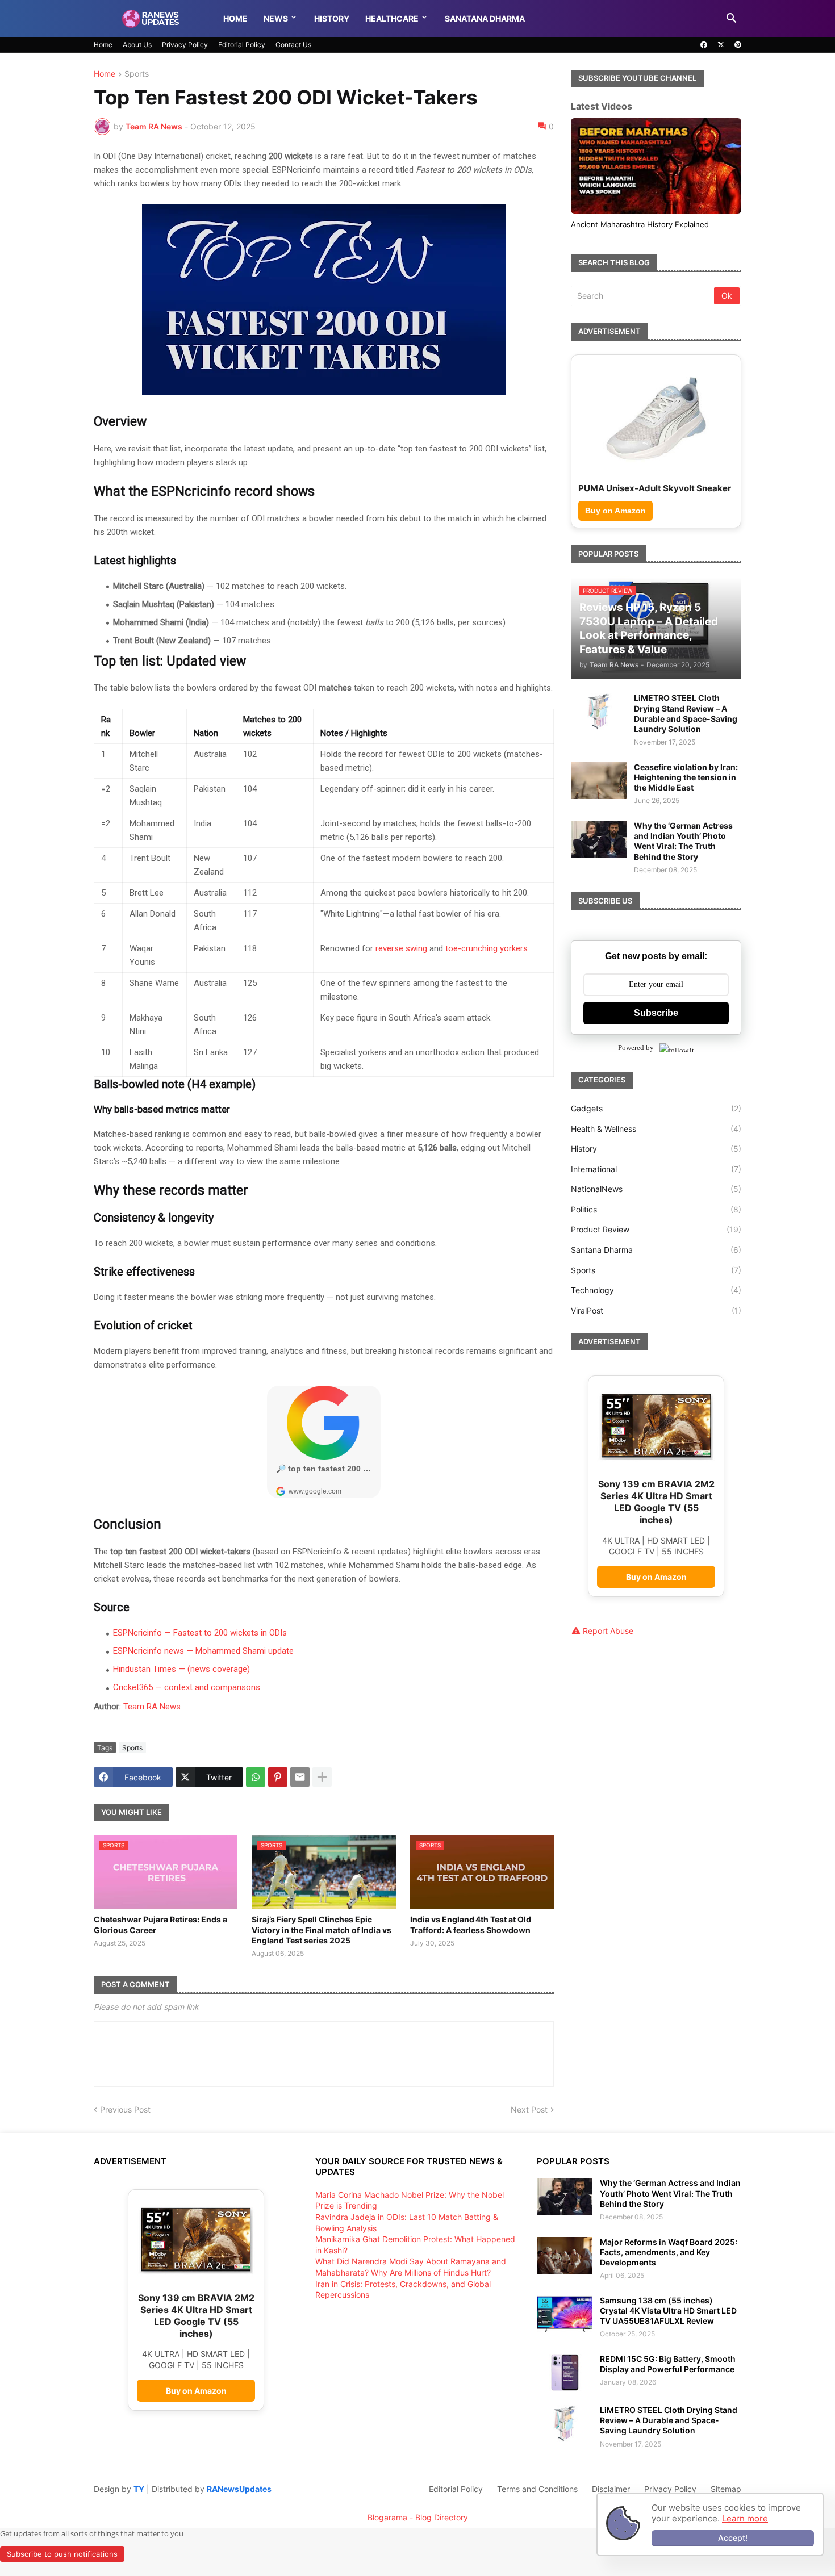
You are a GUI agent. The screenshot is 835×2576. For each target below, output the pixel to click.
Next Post (529, 2109)
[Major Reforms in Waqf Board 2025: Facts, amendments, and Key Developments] (565, 2255)
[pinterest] (738, 45)
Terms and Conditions (537, 2489)
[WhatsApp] (256, 1777)
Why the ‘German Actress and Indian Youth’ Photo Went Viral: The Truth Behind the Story (683, 852)
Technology (656, 1301)
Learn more (745, 2518)
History (332, 18)
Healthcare (392, 18)
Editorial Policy (242, 45)
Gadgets (656, 1120)
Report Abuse (608, 1642)
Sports (137, 74)
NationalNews (656, 1200)
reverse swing (401, 948)
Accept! (733, 2538)
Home (235, 18)
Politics (656, 1220)
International (656, 1180)
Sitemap (726, 2489)
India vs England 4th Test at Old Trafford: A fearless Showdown (471, 1924)
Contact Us (293, 45)
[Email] (300, 1777)
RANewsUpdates (239, 2489)
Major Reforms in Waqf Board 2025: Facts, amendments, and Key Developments (669, 2252)
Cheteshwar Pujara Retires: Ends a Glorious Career (160, 1924)
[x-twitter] (721, 45)
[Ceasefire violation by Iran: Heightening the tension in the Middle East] (599, 791)
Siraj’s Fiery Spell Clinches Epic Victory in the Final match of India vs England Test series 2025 (322, 1929)
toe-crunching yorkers (487, 948)
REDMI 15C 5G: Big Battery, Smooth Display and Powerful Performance (668, 2364)
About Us (137, 45)
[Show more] (322, 1777)
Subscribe (656, 1024)
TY (139, 2489)
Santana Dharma (656, 1261)
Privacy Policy (185, 45)
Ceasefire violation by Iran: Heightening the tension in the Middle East (686, 788)
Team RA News (152, 1707)
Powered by (636, 1059)
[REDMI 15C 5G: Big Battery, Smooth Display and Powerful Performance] (565, 2372)
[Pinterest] (278, 1777)
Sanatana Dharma (485, 18)
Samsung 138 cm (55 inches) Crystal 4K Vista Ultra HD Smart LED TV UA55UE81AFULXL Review (668, 2311)
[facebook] (704, 45)
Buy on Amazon (615, 521)
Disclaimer (611, 2489)
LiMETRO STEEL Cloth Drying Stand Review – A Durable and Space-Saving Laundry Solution (686, 725)
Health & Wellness (656, 1139)
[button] (732, 19)
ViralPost (656, 1321)
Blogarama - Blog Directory (418, 2517)
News (276, 18)
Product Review (656, 1241)
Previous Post (125, 2109)
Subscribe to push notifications (62, 2554)
